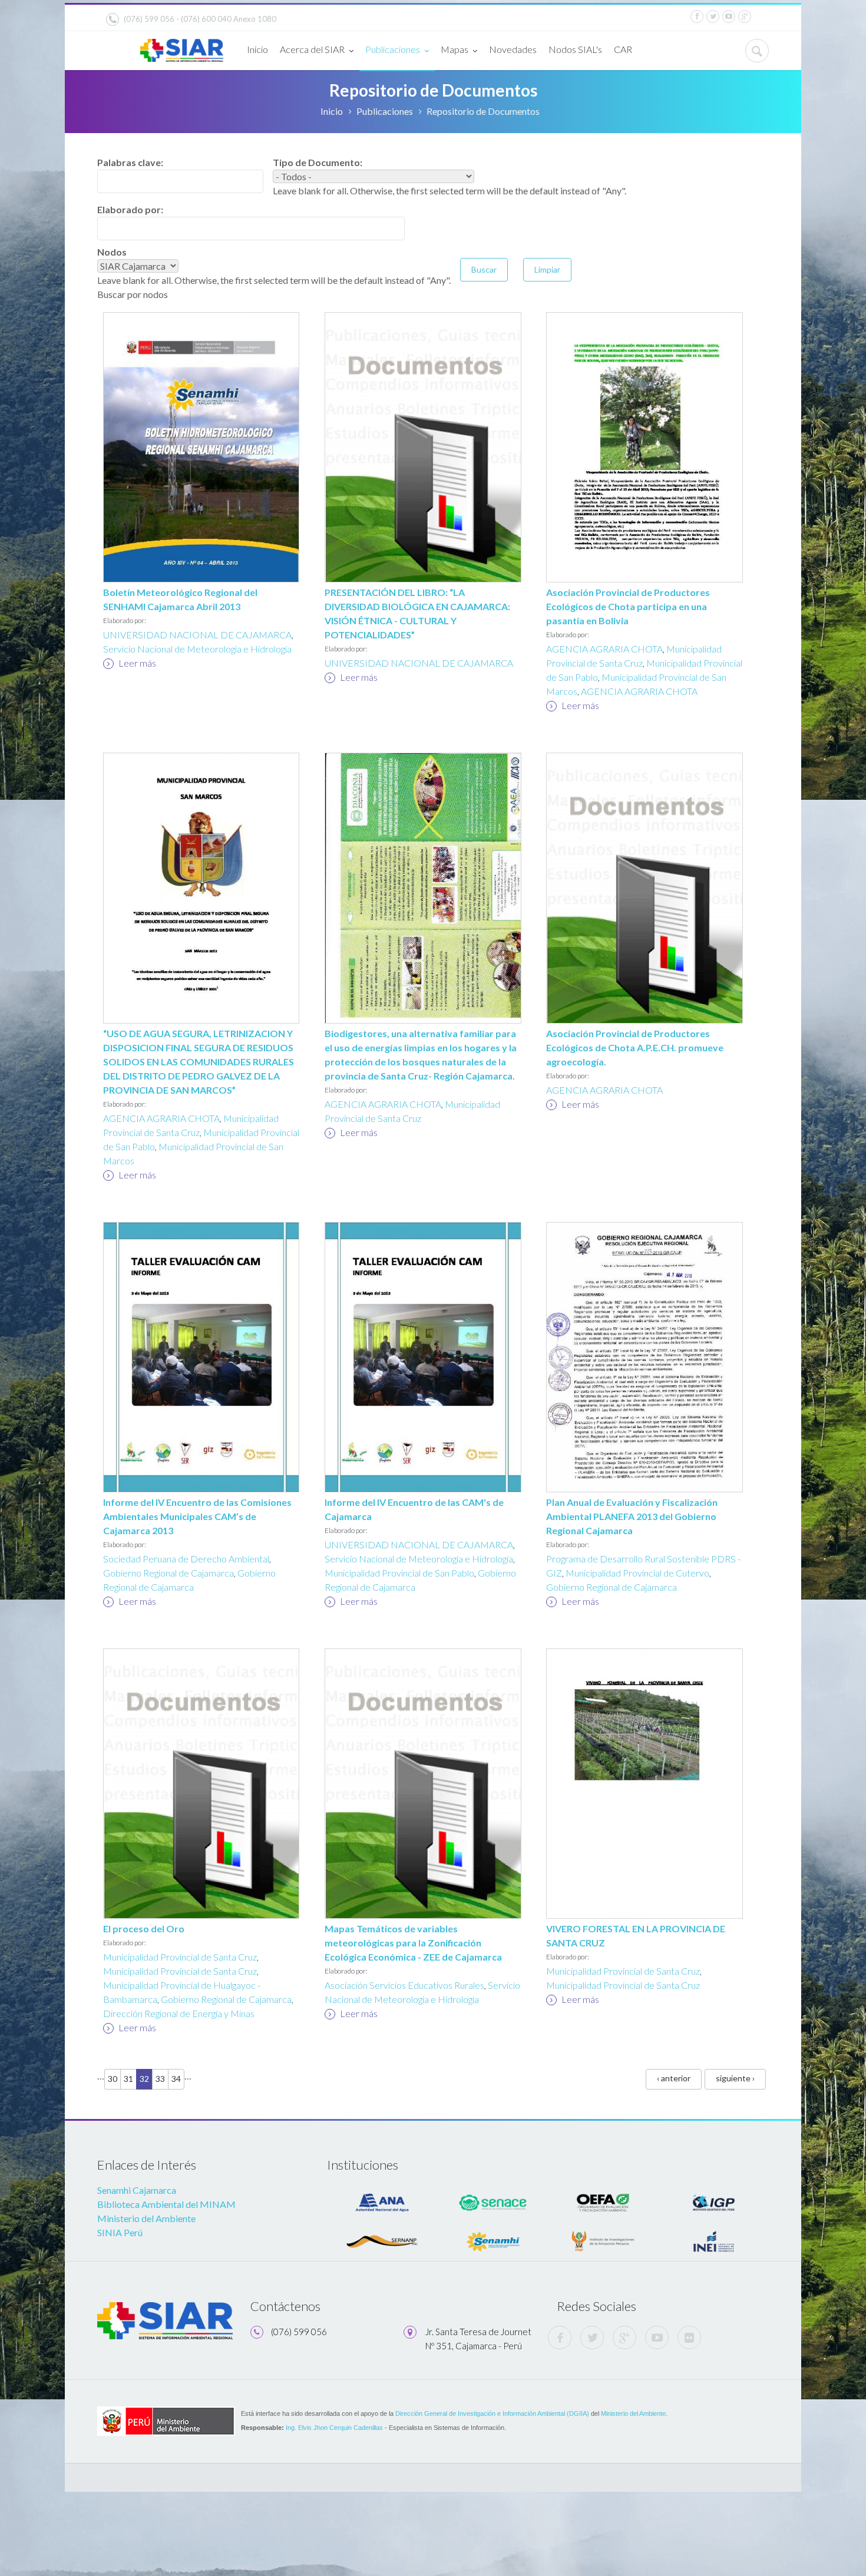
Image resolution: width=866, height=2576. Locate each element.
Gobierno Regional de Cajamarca (168, 1573)
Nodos (112, 252)
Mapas (455, 49)
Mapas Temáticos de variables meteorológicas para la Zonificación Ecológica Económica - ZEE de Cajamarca (413, 1943)
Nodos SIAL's (575, 49)
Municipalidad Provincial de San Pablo (399, 1573)
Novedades (513, 49)
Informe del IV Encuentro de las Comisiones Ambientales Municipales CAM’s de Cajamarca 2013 (197, 1516)
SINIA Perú (120, 2232)
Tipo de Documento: (318, 162)
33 (160, 2079)
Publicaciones (393, 49)
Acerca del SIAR (312, 49)
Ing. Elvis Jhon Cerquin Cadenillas (334, 2428)
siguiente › (735, 2078)
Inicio (257, 49)
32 (144, 2079)
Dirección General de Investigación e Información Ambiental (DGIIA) (492, 2413)
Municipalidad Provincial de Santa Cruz (180, 1957)
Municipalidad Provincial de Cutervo (637, 1573)
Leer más (136, 663)
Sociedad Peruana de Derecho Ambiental (186, 1559)
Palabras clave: (130, 162)
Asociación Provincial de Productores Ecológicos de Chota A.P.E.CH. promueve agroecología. (635, 1047)
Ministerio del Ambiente (146, 2218)
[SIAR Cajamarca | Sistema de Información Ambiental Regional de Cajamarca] (182, 46)
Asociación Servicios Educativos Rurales (404, 1985)
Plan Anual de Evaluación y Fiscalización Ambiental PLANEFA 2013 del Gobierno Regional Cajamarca (632, 1516)
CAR (623, 49)
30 (113, 2079)
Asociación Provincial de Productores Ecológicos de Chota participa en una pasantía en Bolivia (628, 606)
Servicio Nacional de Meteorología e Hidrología (197, 649)
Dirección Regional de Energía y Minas (179, 2013)
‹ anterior (674, 2078)
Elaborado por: (130, 209)
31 (128, 2079)
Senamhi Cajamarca (137, 2190)
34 (176, 2079)
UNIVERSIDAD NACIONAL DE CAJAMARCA (197, 635)
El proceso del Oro (144, 1928)
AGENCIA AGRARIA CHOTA (604, 649)
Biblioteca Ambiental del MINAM (166, 2204)
